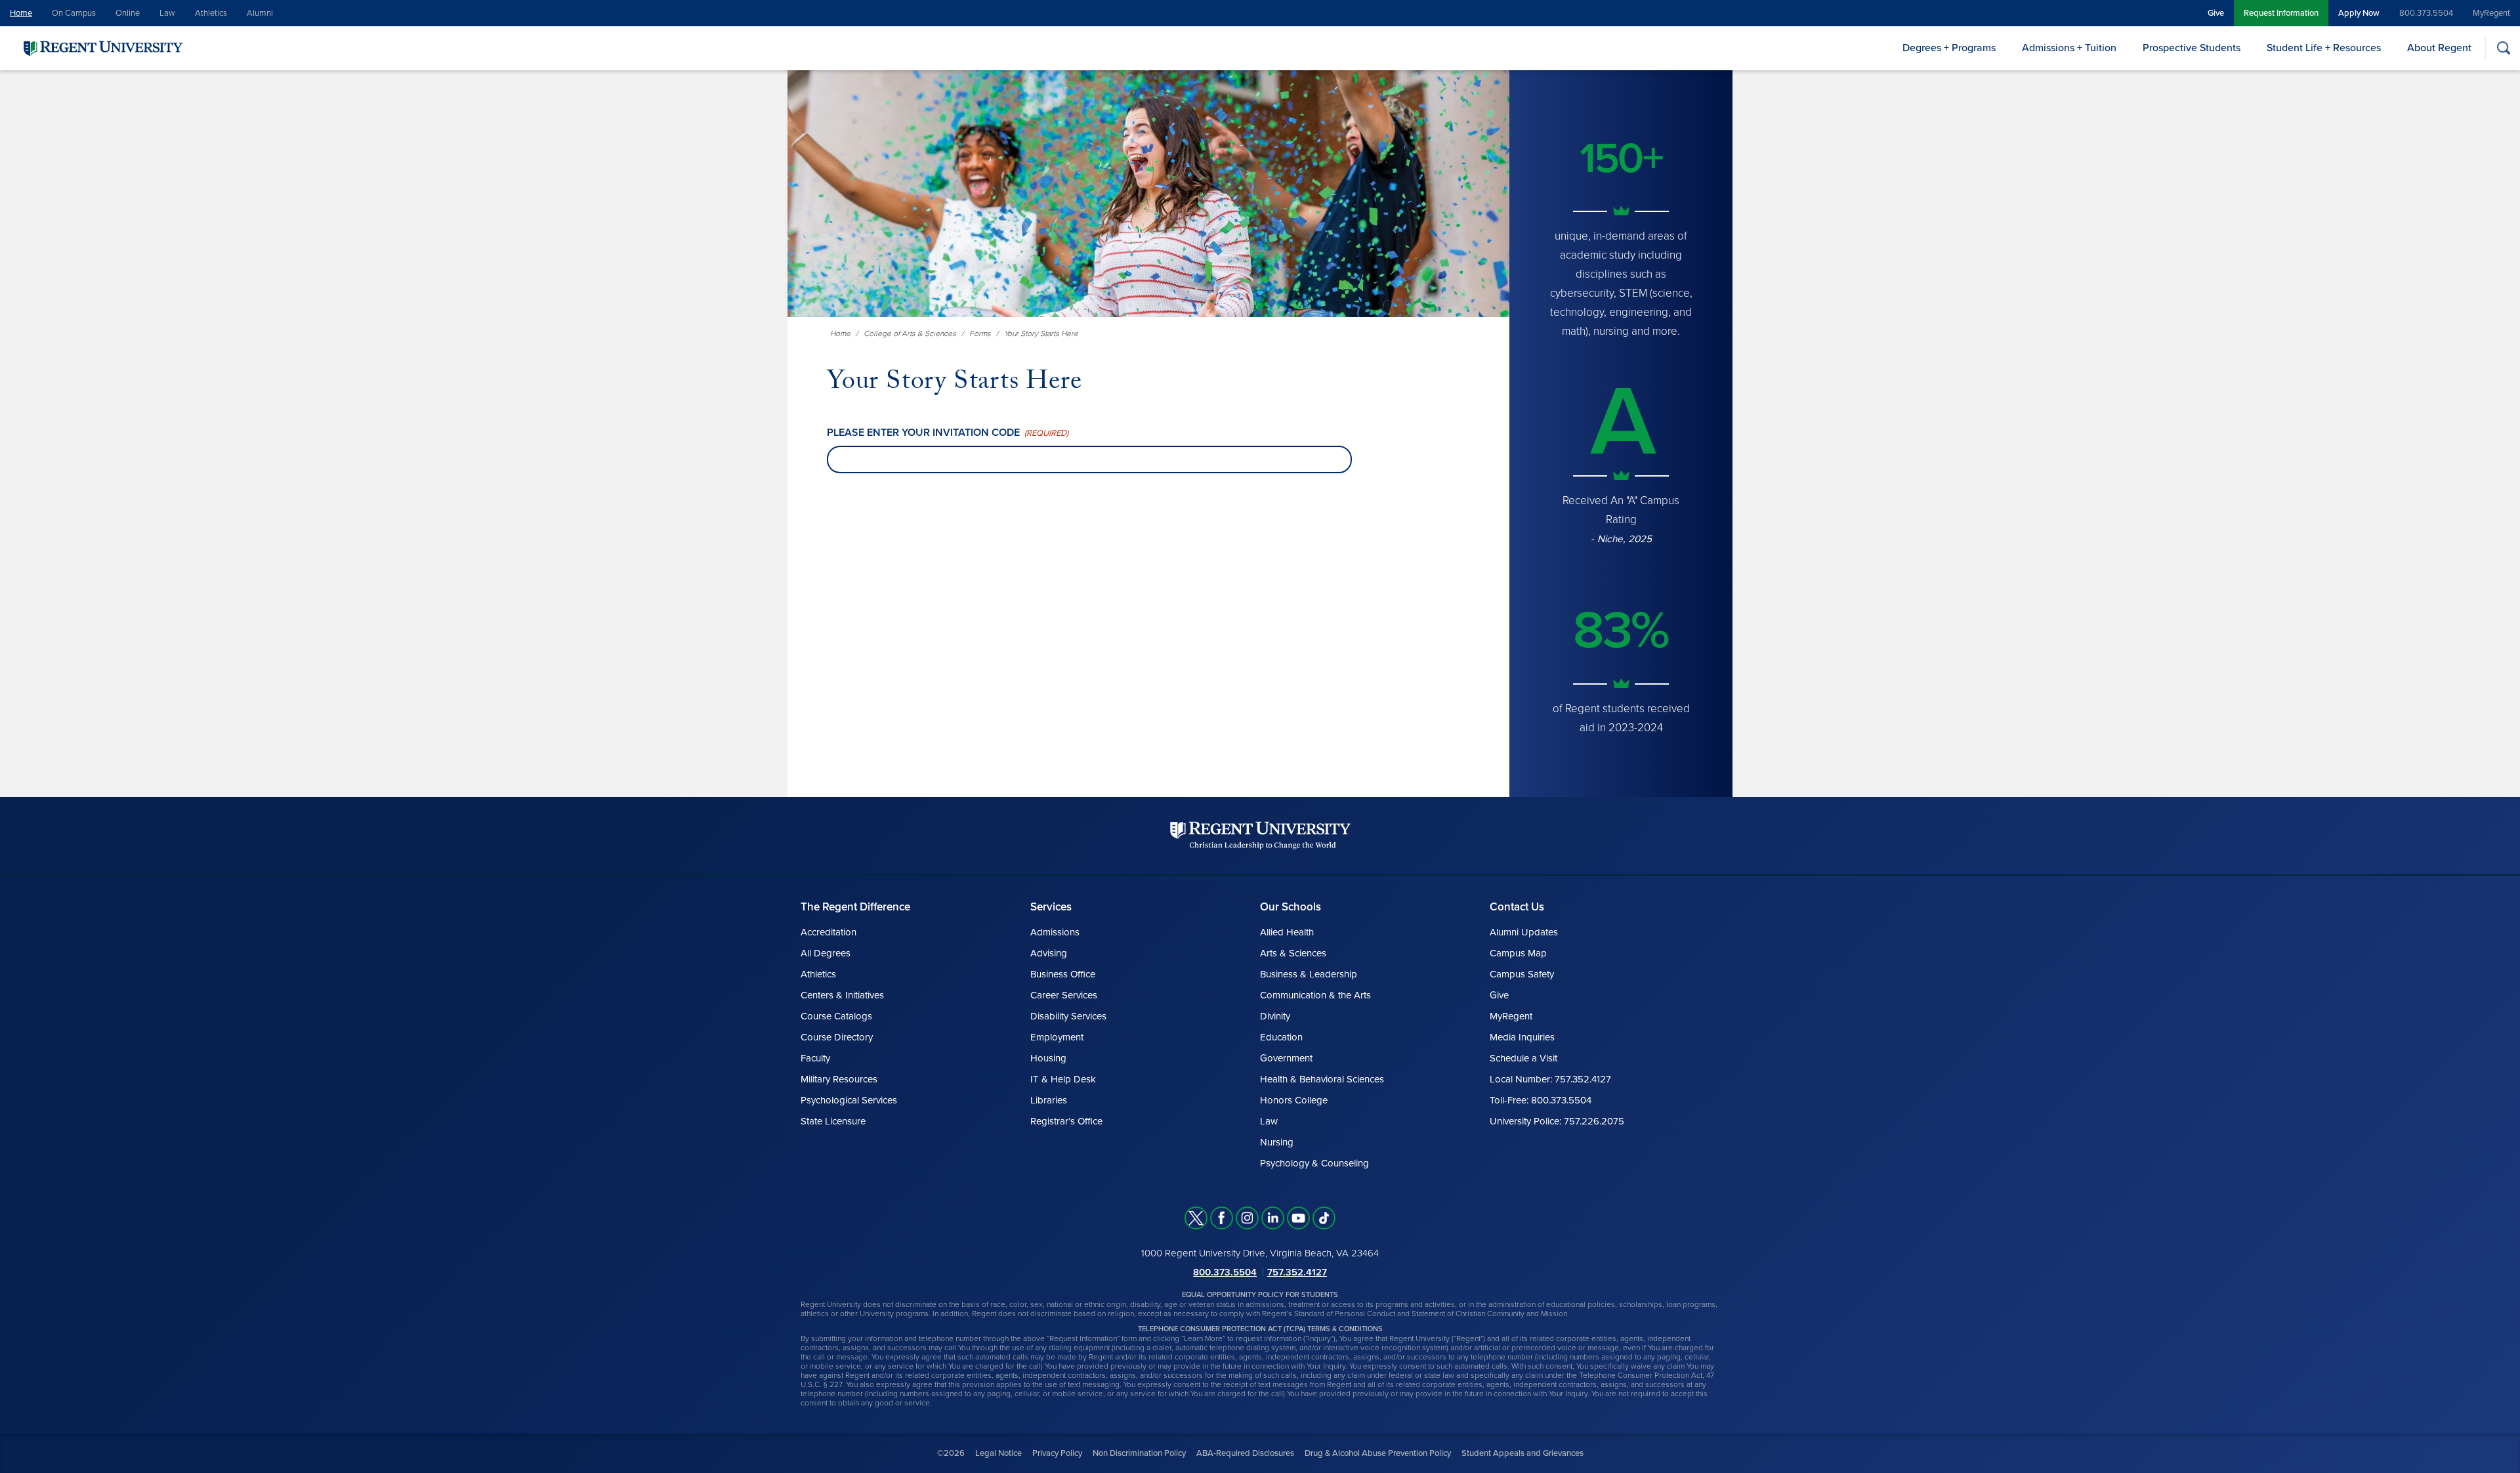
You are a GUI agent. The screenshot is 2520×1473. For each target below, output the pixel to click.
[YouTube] (1298, 1218)
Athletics (211, 13)
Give (2216, 13)
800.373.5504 (2426, 13)
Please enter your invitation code (948, 433)
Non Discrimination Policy (1139, 1453)
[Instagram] (1247, 1218)
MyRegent (2491, 13)
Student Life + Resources (2324, 48)
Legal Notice (998, 1453)
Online (128, 13)
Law (167, 13)
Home (21, 13)
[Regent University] (102, 48)
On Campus (74, 13)
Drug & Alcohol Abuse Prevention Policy (1378, 1453)
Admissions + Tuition (2069, 48)
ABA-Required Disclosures (1245, 1453)
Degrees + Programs (1949, 48)
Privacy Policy (1057, 1453)
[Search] (2503, 48)
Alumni (260, 13)
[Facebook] (1222, 1218)
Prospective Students (2192, 48)
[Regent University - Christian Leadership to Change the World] (1260, 835)
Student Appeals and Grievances (1522, 1453)
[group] (1621, 427)
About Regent (2439, 48)
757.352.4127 (1297, 1272)
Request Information (2281, 13)
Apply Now (2359, 13)
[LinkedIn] (1273, 1218)
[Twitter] (1196, 1218)
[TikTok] (1324, 1218)
